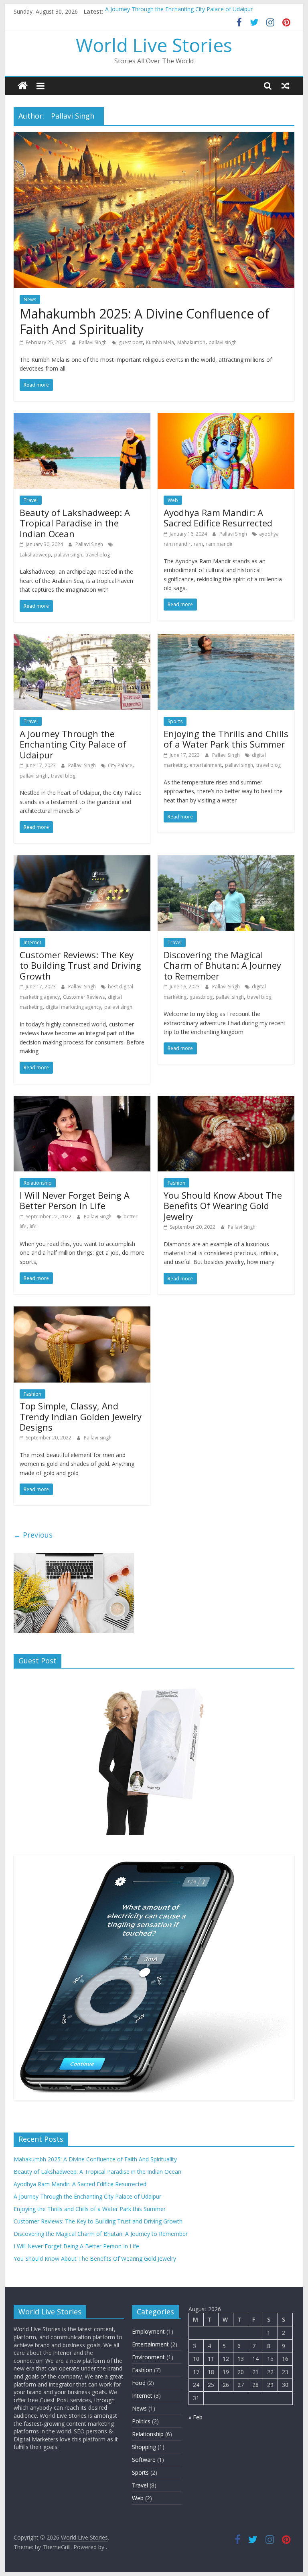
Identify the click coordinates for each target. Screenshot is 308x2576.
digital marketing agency (73, 1007)
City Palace (120, 765)
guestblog (201, 997)
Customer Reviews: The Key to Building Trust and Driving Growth (80, 965)
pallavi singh (223, 342)
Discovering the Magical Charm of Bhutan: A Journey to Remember (222, 965)
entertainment (206, 765)
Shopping (144, 2447)
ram (198, 544)
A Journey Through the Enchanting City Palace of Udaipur (179, 11)
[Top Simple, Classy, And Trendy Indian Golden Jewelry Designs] (82, 1311)
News (30, 299)
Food (139, 2383)
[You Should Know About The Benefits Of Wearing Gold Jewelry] (226, 1101)
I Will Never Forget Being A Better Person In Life (75, 1200)
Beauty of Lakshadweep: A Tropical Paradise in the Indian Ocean (75, 523)
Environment (148, 2357)
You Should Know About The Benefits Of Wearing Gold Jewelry (223, 1206)
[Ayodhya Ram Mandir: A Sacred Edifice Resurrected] (226, 418)
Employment (148, 2331)
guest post (131, 342)
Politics (141, 2421)
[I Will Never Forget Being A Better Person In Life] (82, 1101)
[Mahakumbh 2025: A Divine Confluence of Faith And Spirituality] (154, 137)
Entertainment (150, 2344)
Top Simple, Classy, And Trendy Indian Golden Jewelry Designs (81, 1416)
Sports (175, 721)
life (33, 1227)
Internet (32, 942)
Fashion (176, 1183)
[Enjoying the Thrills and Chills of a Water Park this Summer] (226, 639)
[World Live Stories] (23, 86)
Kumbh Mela (160, 342)
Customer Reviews (84, 997)
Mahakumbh (191, 342)
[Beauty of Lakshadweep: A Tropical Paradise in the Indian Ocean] (82, 418)
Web (173, 500)
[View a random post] (286, 86)
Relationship (38, 1183)
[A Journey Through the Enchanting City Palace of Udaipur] (82, 639)
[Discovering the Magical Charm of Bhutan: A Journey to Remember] (226, 860)
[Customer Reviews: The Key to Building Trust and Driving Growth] (82, 860)
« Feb (196, 2417)
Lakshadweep (35, 555)
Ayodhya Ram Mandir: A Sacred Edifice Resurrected (218, 518)
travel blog (98, 555)
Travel (31, 500)
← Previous (33, 1535)
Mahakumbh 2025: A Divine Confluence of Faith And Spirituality (145, 321)
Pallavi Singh (93, 342)
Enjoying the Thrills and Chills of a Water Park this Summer (226, 739)
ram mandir (220, 544)
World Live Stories (154, 45)
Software (144, 2460)
